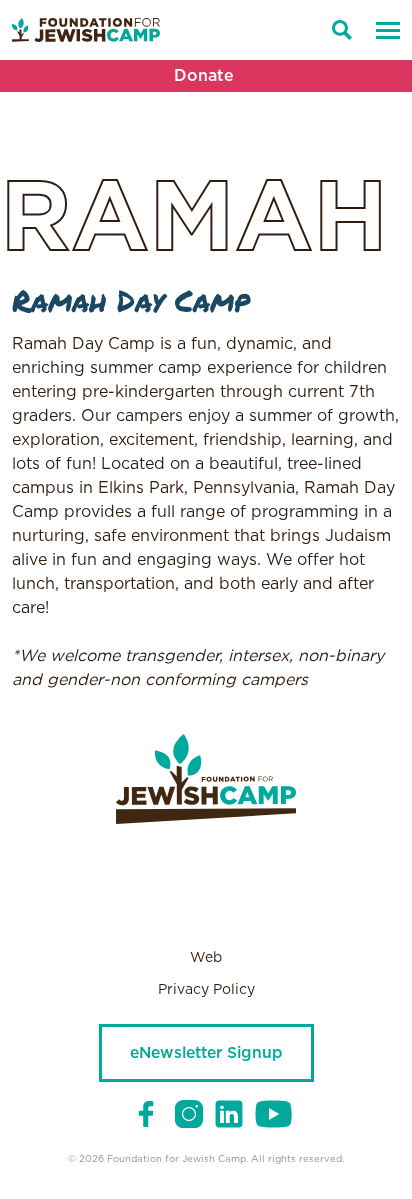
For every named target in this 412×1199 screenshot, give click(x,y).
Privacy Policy (206, 990)
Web (206, 958)
